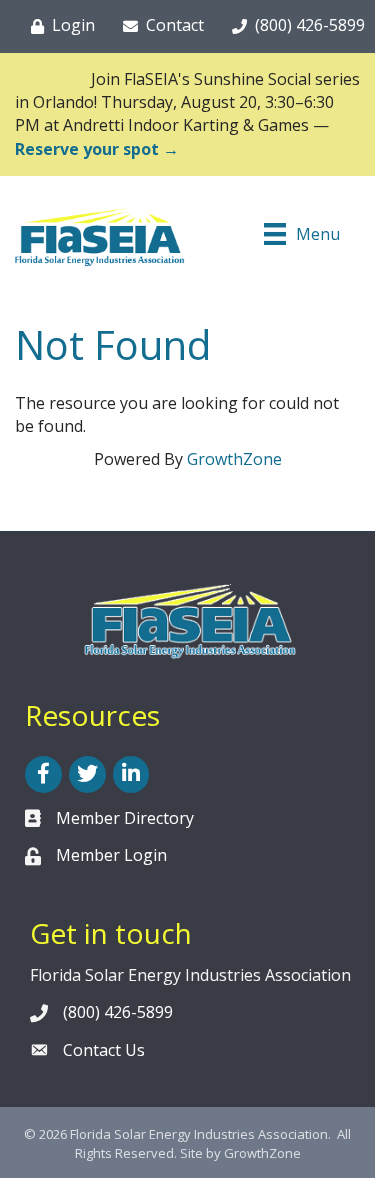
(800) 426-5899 (118, 1012)
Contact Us (104, 1050)
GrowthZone (234, 459)
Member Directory (125, 818)
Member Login (111, 855)
